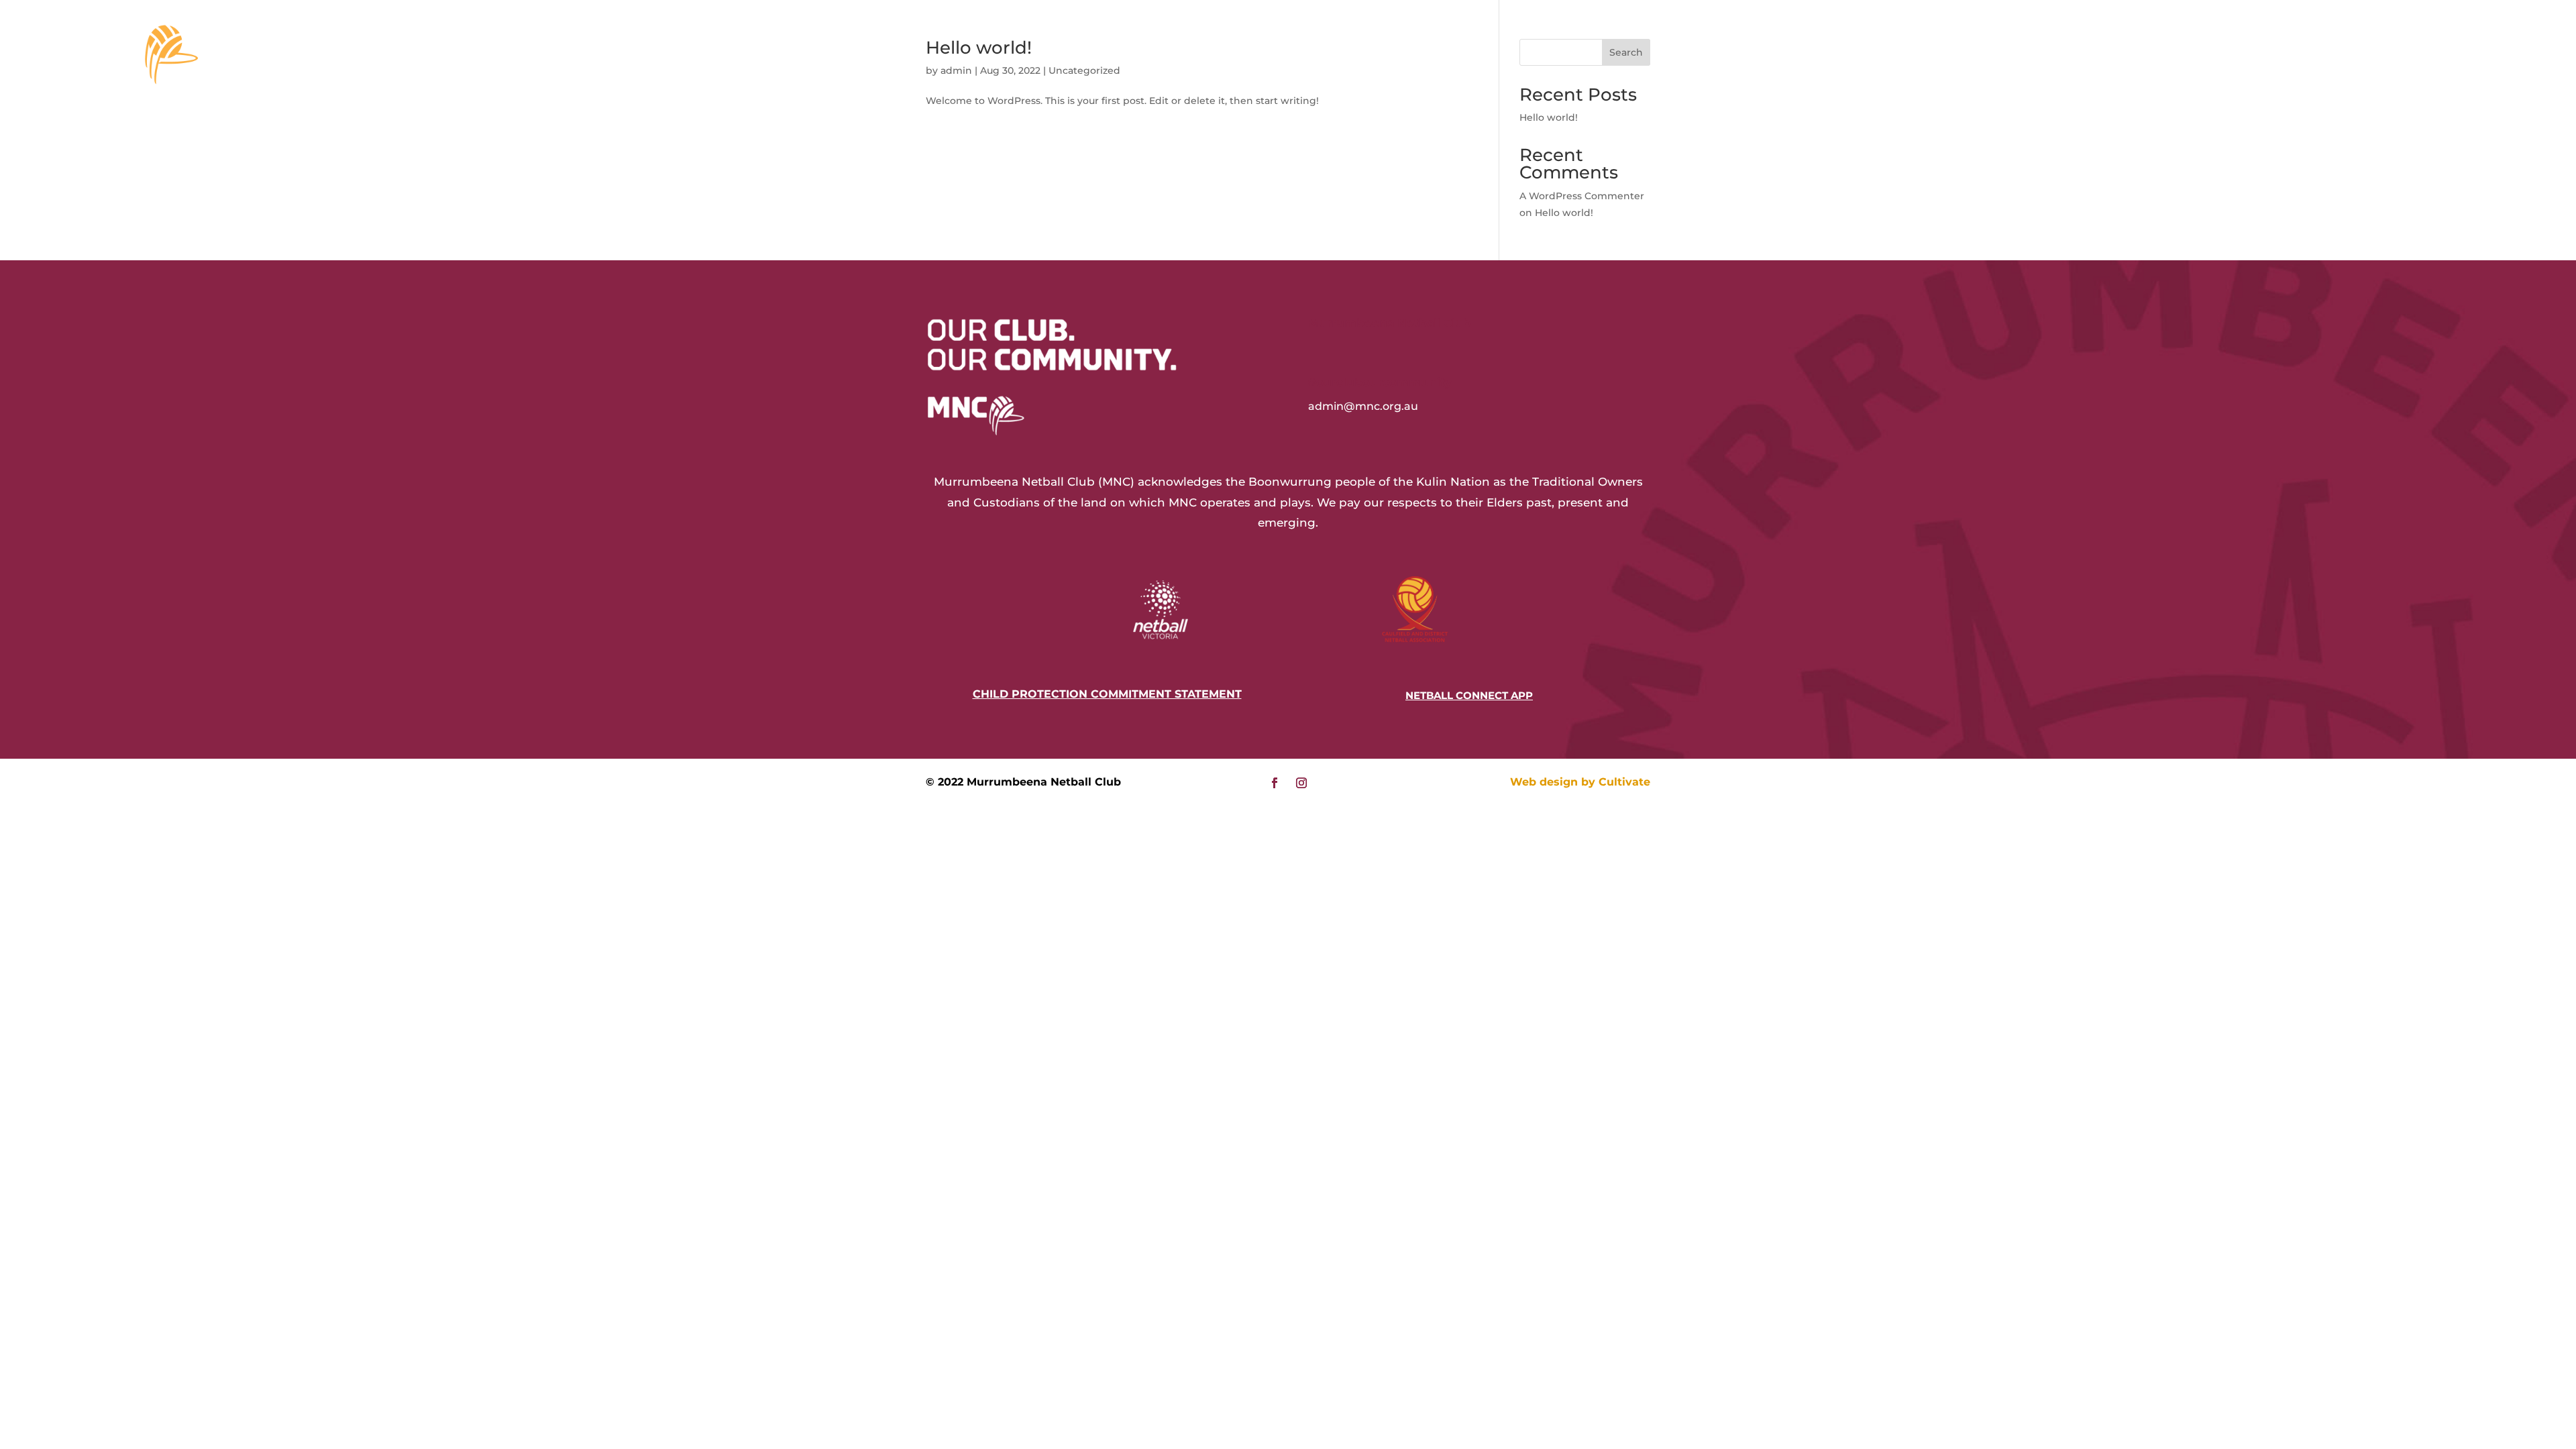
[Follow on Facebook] (1275, 783)
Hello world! (1549, 117)
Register (2100, 47)
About (1957, 47)
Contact (2356, 47)
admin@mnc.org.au (1363, 406)
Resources (2019, 47)
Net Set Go (2181, 47)
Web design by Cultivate (1580, 782)
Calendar (2420, 47)
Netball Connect (2271, 47)
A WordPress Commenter (1582, 196)
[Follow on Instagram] (1301, 783)
